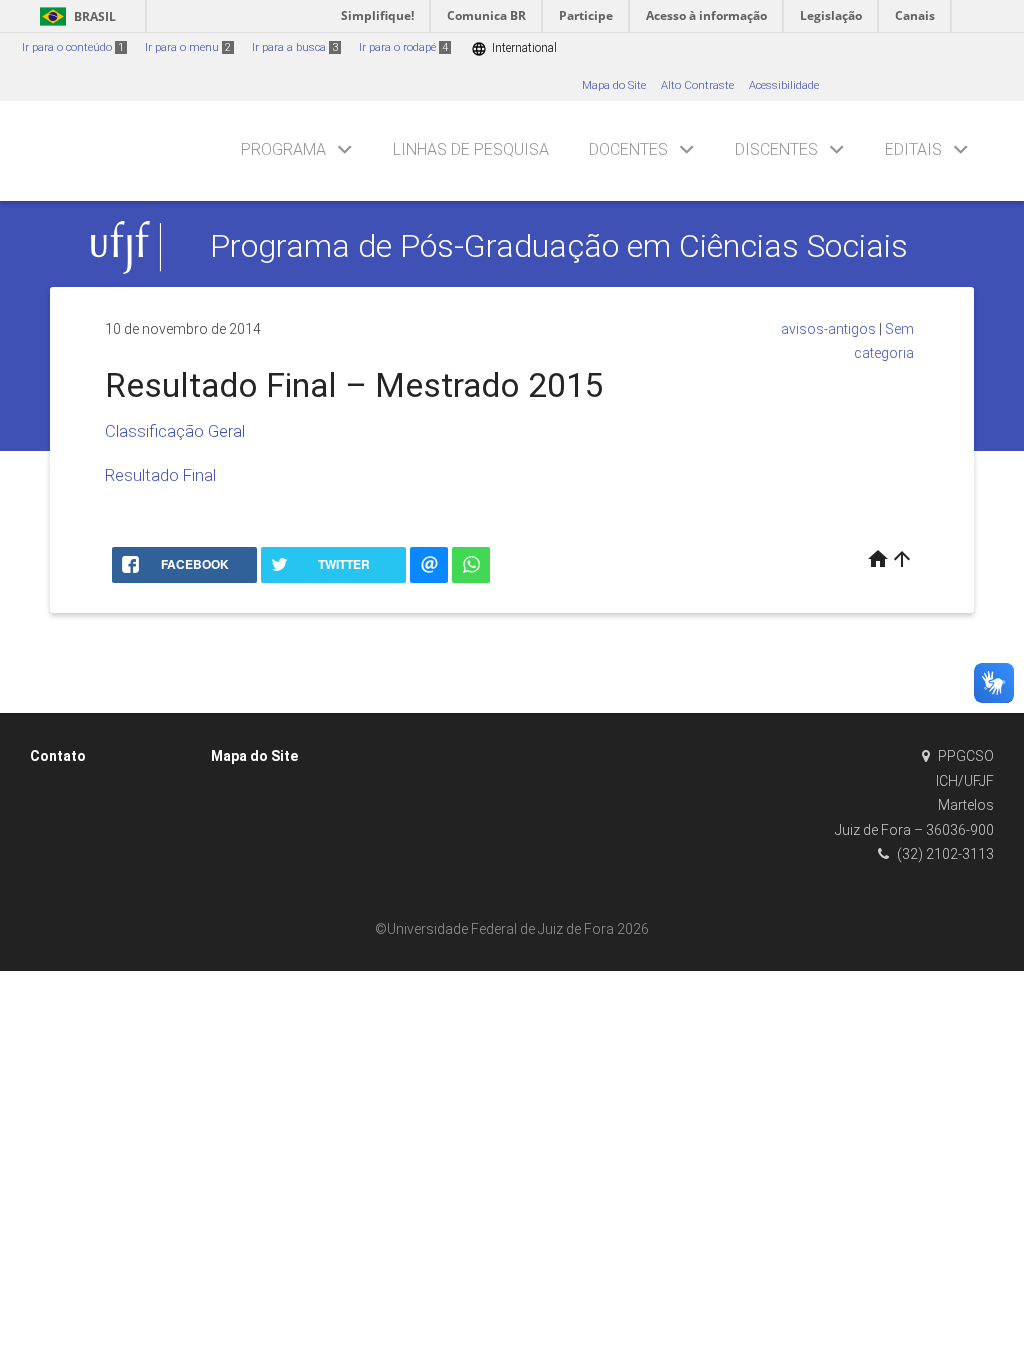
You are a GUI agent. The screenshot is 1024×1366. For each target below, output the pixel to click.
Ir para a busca (295, 47)
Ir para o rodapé (403, 47)
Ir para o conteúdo (73, 47)
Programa (283, 149)
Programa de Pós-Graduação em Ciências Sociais (559, 246)
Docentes (628, 149)
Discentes (776, 149)
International (514, 48)
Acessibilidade (784, 85)
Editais (913, 149)
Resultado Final (160, 475)
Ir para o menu (188, 47)
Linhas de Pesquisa (471, 149)
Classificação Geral (175, 431)
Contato (58, 756)
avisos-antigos (828, 329)
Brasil (74, 16)
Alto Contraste (697, 85)
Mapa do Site (614, 85)
